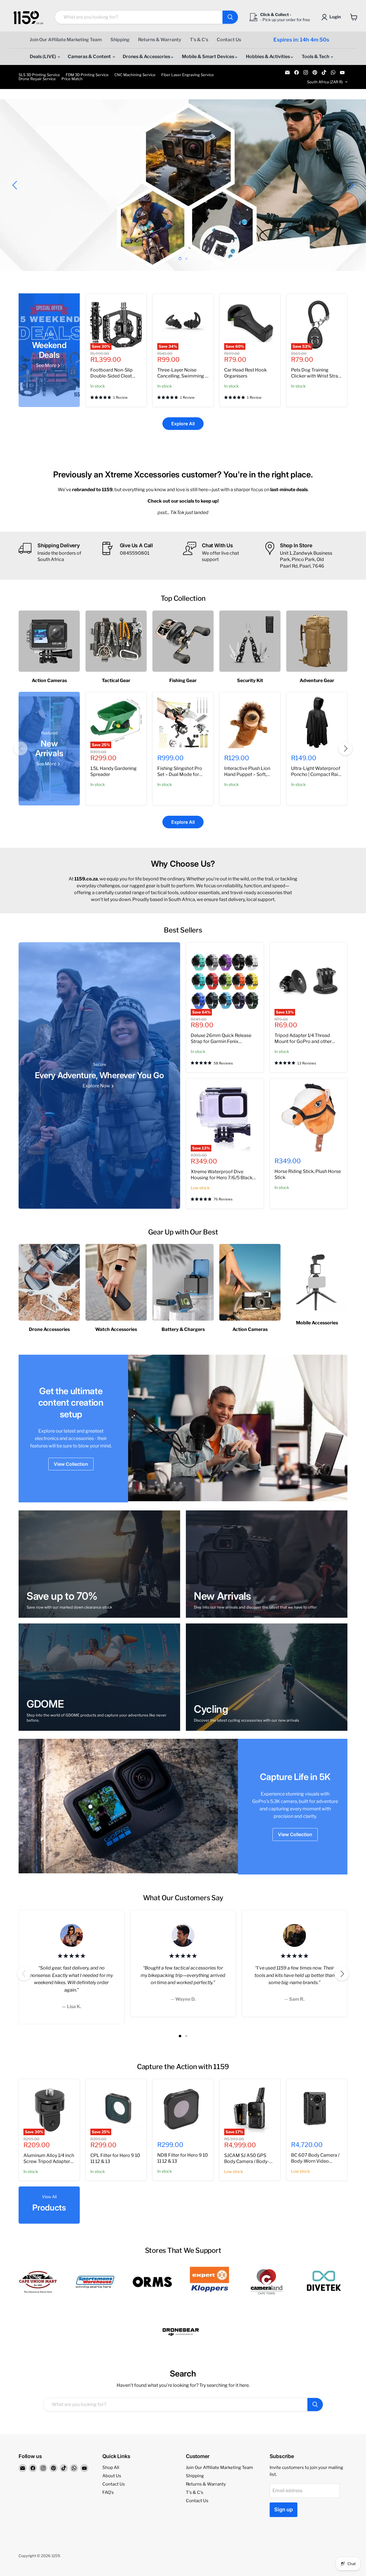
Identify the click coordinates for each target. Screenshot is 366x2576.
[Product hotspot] (90, 1807)
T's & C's (199, 40)
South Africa (325, 82)
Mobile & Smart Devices (208, 57)
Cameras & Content (90, 57)
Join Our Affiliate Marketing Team (66, 40)
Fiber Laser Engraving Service (188, 75)
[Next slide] (350, 185)
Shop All (111, 2468)
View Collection (71, 1464)
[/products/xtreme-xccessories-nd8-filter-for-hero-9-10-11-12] (183, 2109)
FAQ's (108, 2492)
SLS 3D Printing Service (39, 75)
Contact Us (229, 40)
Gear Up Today (55, 205)
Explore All (183, 424)
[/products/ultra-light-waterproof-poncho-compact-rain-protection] (317, 722)
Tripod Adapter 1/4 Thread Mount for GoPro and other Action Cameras (303, 1041)
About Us (112, 2476)
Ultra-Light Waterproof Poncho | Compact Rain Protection (316, 774)
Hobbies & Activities (268, 57)
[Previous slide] (16, 185)
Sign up (284, 2509)
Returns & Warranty (160, 40)
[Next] (345, 748)
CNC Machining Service (135, 75)
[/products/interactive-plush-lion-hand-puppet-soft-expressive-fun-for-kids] (250, 722)
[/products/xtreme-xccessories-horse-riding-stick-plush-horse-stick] (309, 1117)
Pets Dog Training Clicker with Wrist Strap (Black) (316, 376)
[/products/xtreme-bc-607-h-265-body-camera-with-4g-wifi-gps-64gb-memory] (317, 2109)
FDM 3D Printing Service (87, 75)
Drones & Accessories (147, 57)
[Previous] (21, 748)
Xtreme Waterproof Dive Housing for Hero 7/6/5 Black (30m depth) (222, 1178)
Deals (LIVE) (43, 57)
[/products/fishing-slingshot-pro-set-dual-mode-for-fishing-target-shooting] (183, 722)
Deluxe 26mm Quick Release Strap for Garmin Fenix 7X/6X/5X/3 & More (221, 1041)
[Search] (230, 17)
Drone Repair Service (37, 79)
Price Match (72, 79)
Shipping (120, 40)
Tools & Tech (316, 57)
